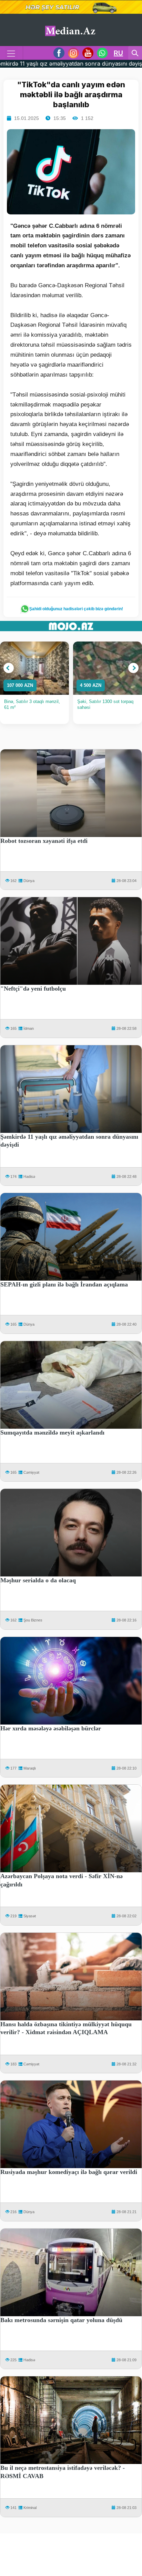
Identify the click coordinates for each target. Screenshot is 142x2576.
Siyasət (30, 1916)
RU (118, 53)
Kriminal (30, 2508)
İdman (29, 1028)
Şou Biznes (33, 1620)
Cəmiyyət (31, 1472)
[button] (9, 668)
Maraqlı (30, 1768)
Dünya (29, 881)
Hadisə (29, 1177)
